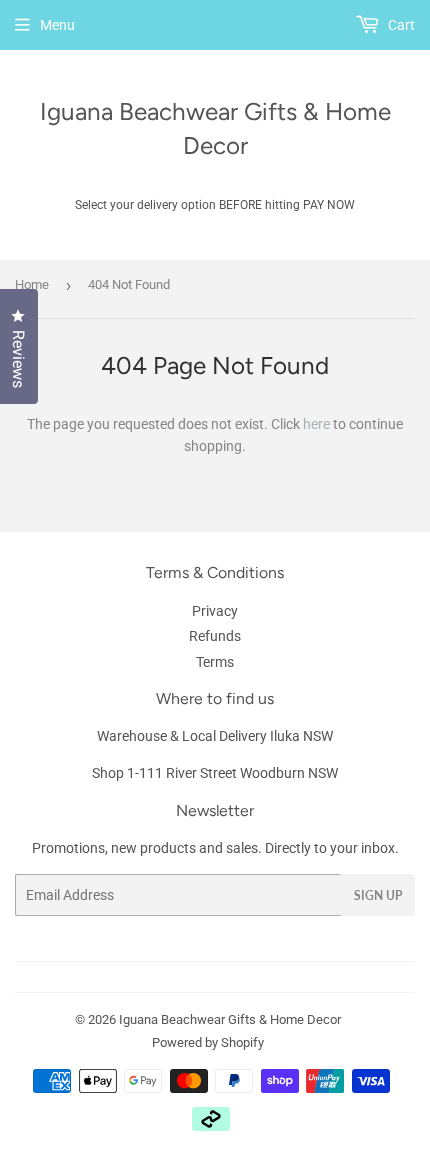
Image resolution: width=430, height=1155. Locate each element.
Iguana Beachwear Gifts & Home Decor (215, 128)
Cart (400, 25)
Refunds (215, 636)
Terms (215, 662)
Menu (57, 25)
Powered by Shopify (208, 1042)
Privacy (215, 611)
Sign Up (378, 895)
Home (32, 284)
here (316, 424)
